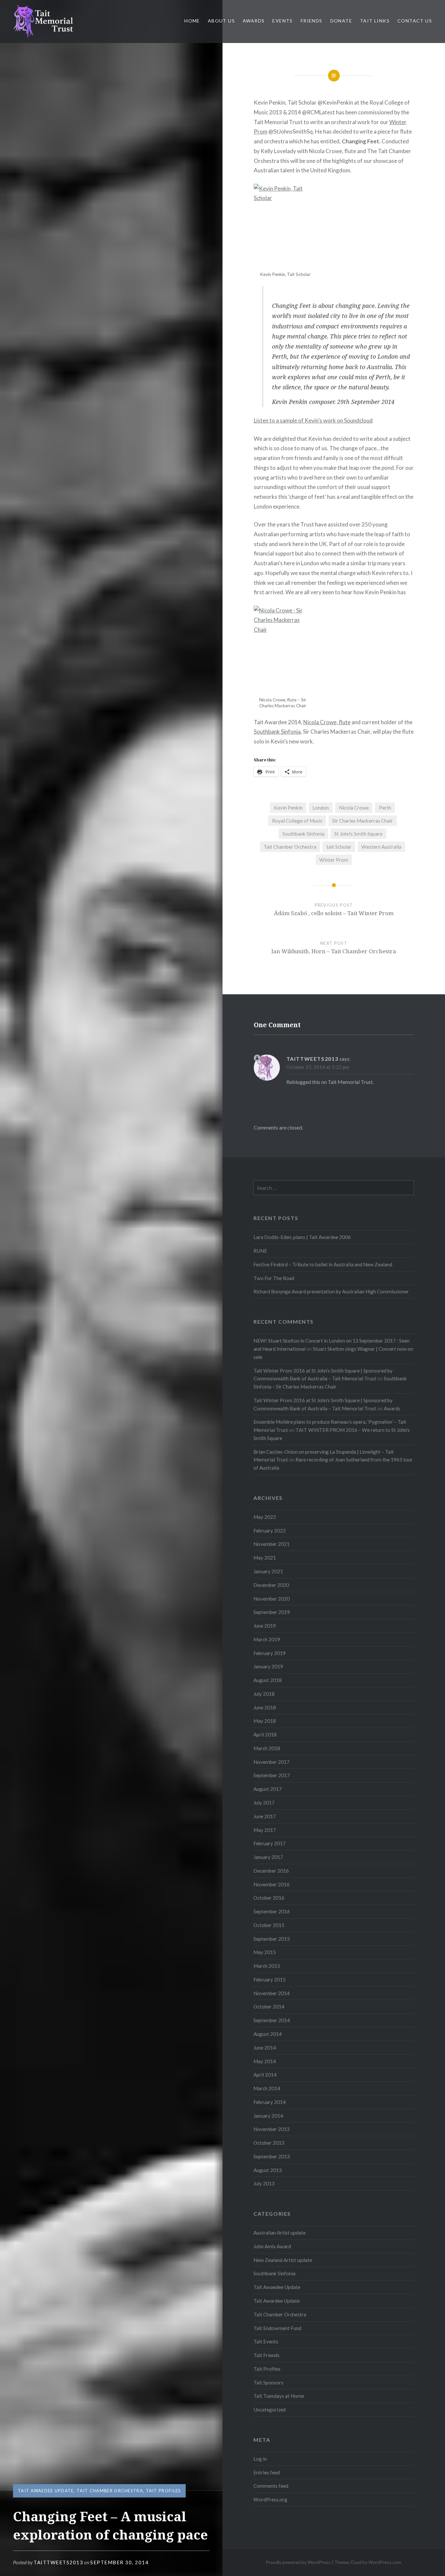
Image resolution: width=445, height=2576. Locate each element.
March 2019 (267, 1639)
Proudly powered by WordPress (298, 2562)
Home (192, 21)
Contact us (415, 21)
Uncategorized (270, 2410)
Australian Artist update (280, 2233)
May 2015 (265, 1952)
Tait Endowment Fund (277, 2328)
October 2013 (269, 2143)
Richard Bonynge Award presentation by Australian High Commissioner (331, 1291)
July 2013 (264, 2183)
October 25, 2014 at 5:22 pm (318, 1067)
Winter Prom (334, 860)
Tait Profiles (164, 2491)
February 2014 (270, 2102)
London (321, 808)
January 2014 (268, 2116)
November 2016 (272, 1884)
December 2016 (271, 1871)
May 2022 (265, 1517)
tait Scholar (339, 847)
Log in (260, 2459)
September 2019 (272, 1612)
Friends (312, 21)
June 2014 (265, 2048)
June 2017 (265, 1816)
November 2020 (272, 1599)
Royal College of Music (297, 821)
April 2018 (265, 1734)
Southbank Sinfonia (277, 732)
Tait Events (266, 2341)
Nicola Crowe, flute (327, 722)
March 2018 (267, 1748)
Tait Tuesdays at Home (279, 2396)
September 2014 (272, 2020)
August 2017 (268, 1789)
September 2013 (272, 2156)
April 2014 (265, 2075)
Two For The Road (274, 1278)
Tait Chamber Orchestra (110, 2491)
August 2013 (268, 2170)
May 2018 (265, 1721)
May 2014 (265, 2061)
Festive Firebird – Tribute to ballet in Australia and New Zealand (323, 1264)
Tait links (375, 21)
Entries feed (267, 2472)
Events (282, 21)
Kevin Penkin (288, 808)
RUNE (260, 1251)
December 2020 (271, 1585)
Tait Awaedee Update (46, 2491)
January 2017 (268, 1857)
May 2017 (265, 1830)
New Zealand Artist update (283, 2260)
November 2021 (272, 1544)
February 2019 (270, 1653)
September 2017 (272, 1775)
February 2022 (270, 1531)
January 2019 (268, 1666)
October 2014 (269, 2007)
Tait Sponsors (268, 2382)
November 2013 (272, 2129)
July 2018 (264, 1694)
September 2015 (272, 1939)
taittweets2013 (58, 2562)
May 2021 (265, 1558)
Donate (341, 21)
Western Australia (381, 847)
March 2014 (267, 2088)
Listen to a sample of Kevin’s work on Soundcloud (313, 420)
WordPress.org (270, 2499)
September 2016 (272, 1911)
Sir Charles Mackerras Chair (363, 821)
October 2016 (269, 1898)
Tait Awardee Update (277, 2301)
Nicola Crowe (354, 808)
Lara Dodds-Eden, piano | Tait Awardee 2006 (302, 1237)
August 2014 (268, 2034)
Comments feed (271, 2486)
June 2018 (265, 1707)
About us (221, 21)
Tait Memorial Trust (350, 1082)
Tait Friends (266, 2355)
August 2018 (268, 1680)
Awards (254, 21)
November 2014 (272, 1993)
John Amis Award (272, 2246)
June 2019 (265, 1626)
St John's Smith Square (358, 834)
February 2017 (270, 1843)
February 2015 (270, 1979)
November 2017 (272, 1762)
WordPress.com (385, 2562)
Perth (385, 808)
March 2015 (267, 1966)
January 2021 (268, 1571)
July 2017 (264, 1803)
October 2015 (269, 1925)
